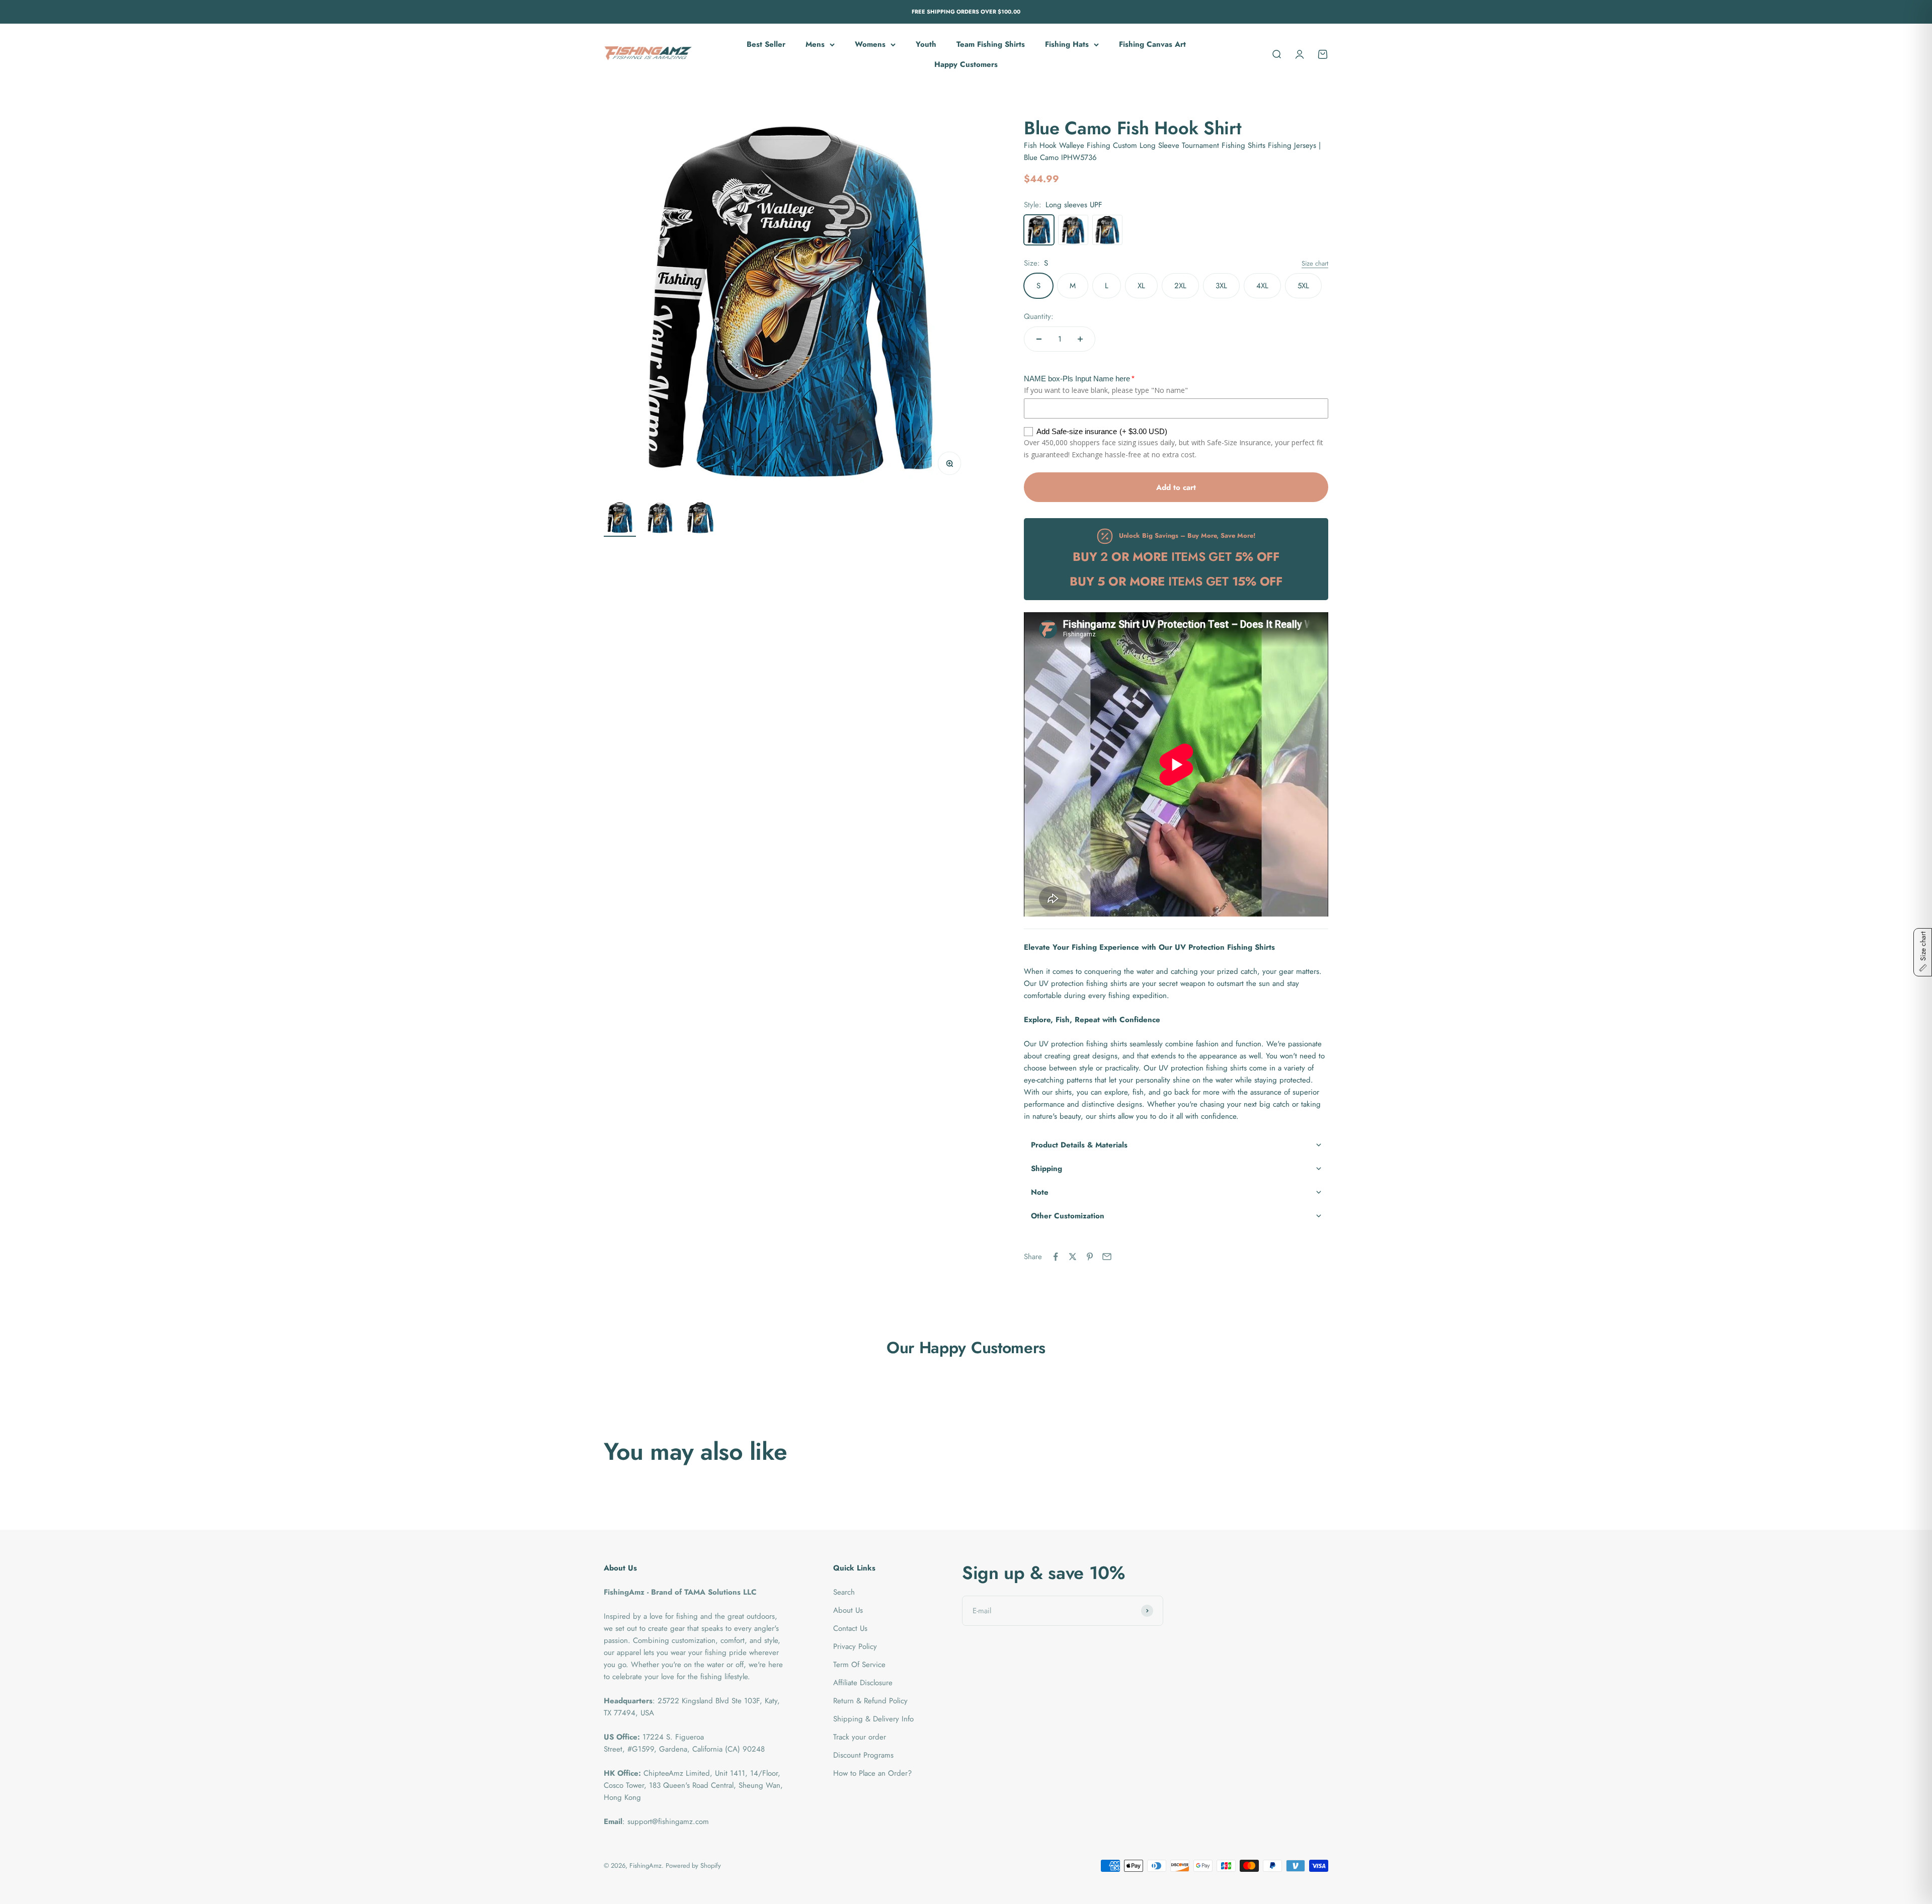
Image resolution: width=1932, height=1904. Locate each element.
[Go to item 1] (620, 519)
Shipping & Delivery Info (873, 1719)
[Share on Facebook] (1056, 1257)
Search (844, 1592)
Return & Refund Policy (870, 1701)
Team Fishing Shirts (991, 44)
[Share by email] (1107, 1257)
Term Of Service (859, 1665)
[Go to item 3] (700, 519)
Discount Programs (863, 1755)
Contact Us (850, 1628)
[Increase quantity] (1080, 339)
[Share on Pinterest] (1090, 1257)
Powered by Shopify (693, 1866)
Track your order (860, 1737)
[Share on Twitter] (1073, 1257)
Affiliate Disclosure (863, 1683)
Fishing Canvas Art (1152, 44)
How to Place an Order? (872, 1773)
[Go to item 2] (660, 519)
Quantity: (1039, 316)
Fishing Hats (1067, 44)
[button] (1176, 1145)
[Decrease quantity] (1039, 339)
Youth (926, 44)
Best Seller (766, 44)
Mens (815, 44)
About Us (848, 1610)
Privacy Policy (855, 1646)
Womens (870, 44)
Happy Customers (966, 64)
